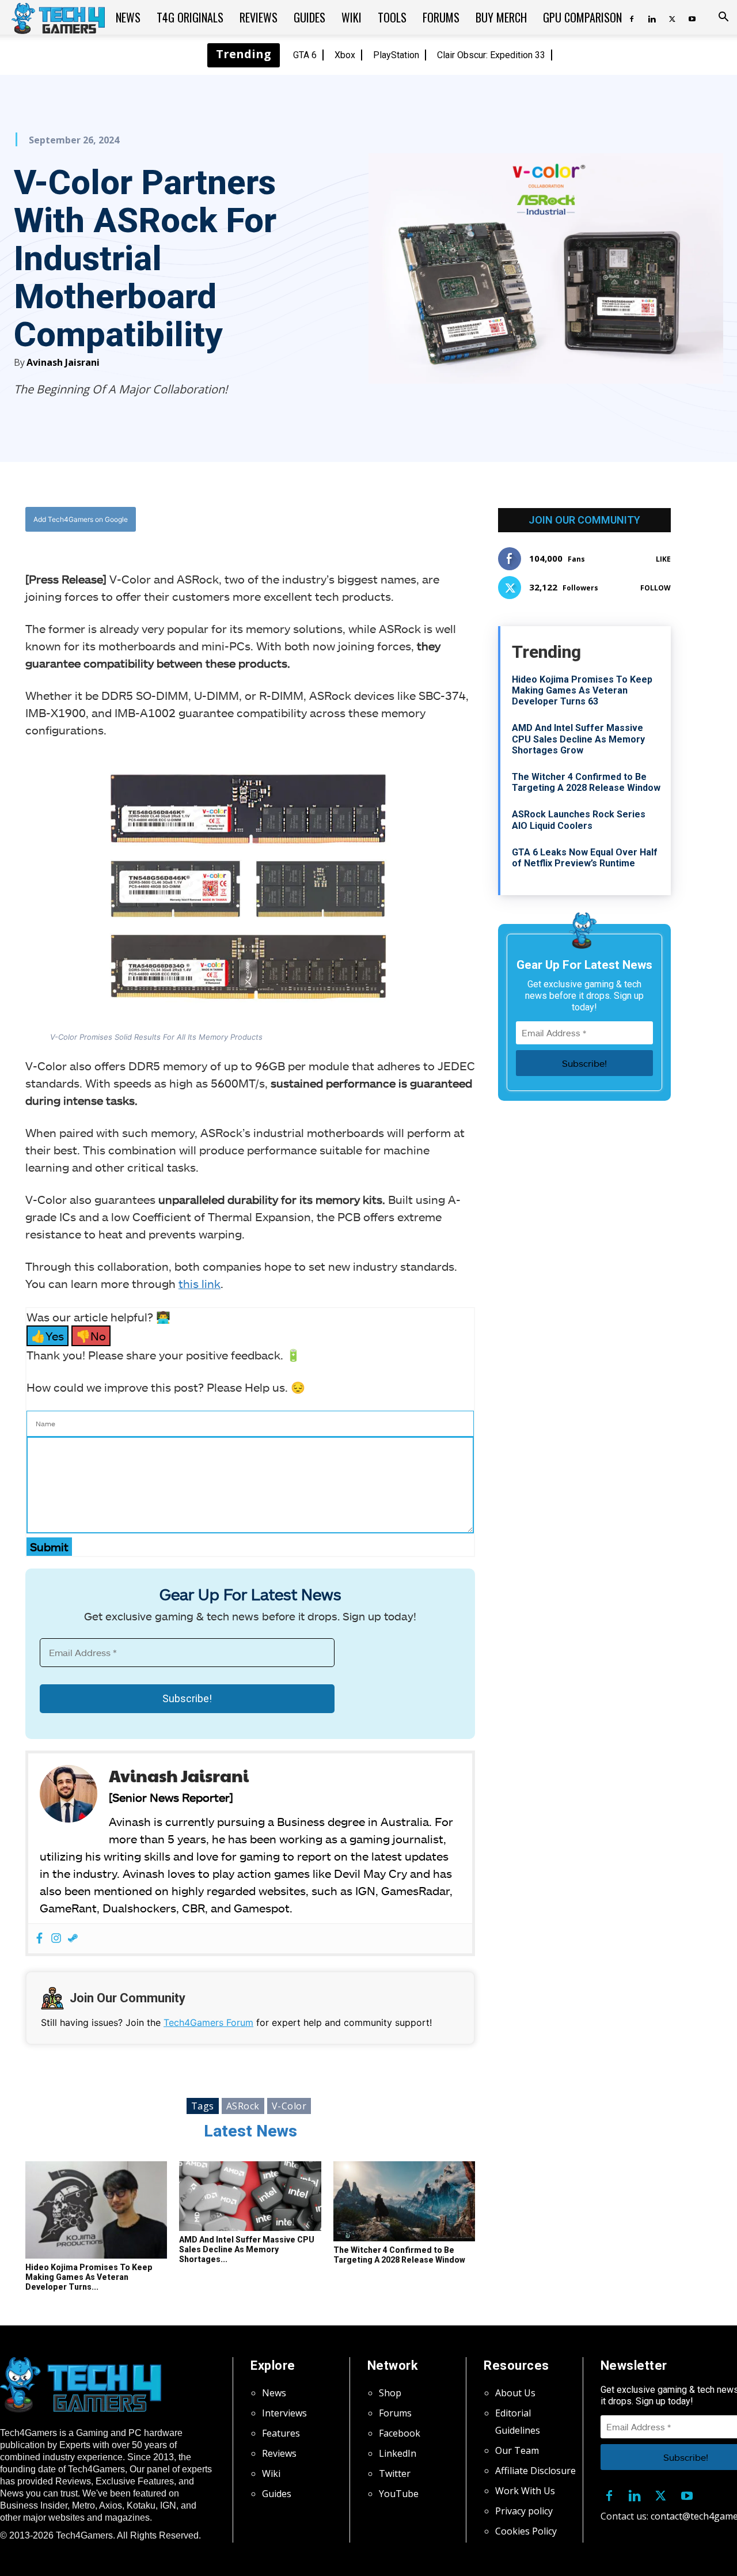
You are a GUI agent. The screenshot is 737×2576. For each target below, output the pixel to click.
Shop (390, 2393)
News (128, 17)
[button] (723, 18)
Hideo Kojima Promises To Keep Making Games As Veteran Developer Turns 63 (582, 690)
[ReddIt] (340, 520)
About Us (515, 2393)
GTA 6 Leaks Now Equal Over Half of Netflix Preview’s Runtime (585, 858)
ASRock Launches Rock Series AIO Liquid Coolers (579, 820)
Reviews (259, 17)
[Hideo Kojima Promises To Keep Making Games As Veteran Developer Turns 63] (96, 2210)
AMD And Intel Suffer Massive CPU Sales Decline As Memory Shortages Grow (578, 739)
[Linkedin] (652, 17)
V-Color (289, 2106)
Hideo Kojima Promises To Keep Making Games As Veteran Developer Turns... (89, 2277)
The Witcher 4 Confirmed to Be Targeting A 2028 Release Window (399, 2255)
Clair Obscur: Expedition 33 (491, 55)
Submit (49, 1547)
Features (281, 2433)
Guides (309, 17)
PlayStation (396, 55)
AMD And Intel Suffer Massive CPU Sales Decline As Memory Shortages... (247, 2249)
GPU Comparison (582, 17)
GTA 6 (305, 55)
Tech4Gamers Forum (208, 2022)
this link (200, 1283)
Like (663, 559)
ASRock (243, 2106)
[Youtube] (692, 17)
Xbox (345, 55)
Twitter (395, 2473)
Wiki (352, 17)
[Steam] (73, 1939)
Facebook (400, 2433)
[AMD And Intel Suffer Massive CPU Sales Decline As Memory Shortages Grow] (250, 2196)
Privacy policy (524, 2511)
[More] (367, 520)
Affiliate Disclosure (535, 2471)
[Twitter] (672, 17)
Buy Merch (501, 17)
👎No (91, 1336)
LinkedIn (398, 2453)
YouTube (399, 2494)
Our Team (517, 2450)
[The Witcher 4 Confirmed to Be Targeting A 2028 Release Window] (404, 2201)
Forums (441, 17)
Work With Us (525, 2491)
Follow (656, 588)
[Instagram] (56, 1939)
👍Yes (48, 1336)
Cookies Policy (526, 2531)
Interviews (284, 2413)
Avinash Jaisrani (63, 362)
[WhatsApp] (314, 520)
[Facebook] (632, 17)
